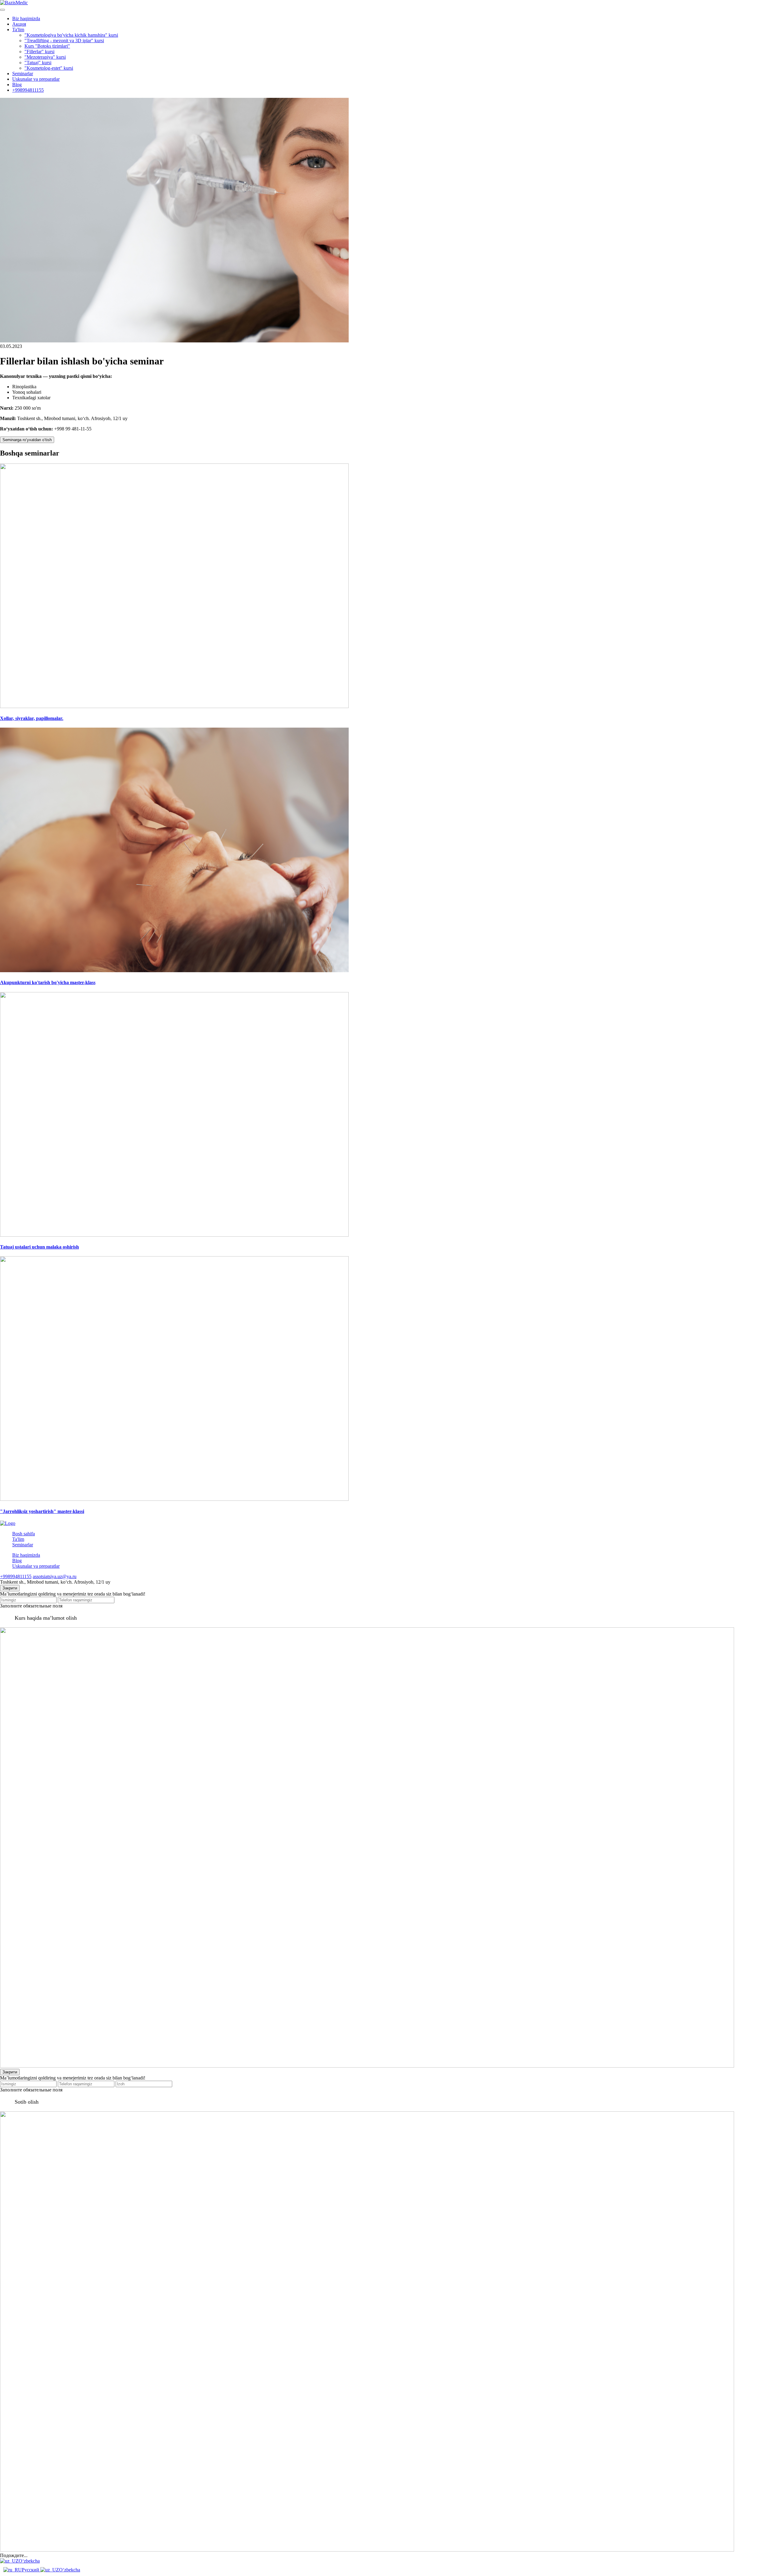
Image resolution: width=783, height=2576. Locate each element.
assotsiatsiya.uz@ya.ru (55, 1576)
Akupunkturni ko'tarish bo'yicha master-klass (48, 982)
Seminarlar (23, 74)
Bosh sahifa (24, 1534)
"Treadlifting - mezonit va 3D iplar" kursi (64, 41)
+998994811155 (28, 90)
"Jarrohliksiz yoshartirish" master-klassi (42, 1511)
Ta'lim (18, 30)
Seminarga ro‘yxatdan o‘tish (27, 440)
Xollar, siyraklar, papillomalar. (32, 718)
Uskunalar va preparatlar (36, 79)
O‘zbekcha (29, 2561)
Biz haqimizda (26, 18)
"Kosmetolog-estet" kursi (49, 68)
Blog (17, 85)
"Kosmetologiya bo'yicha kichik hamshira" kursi (71, 35)
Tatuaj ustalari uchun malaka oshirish (39, 1247)
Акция (19, 24)
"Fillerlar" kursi (39, 52)
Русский (31, 2570)
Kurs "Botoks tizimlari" (47, 46)
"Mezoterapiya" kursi (45, 57)
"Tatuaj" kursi (38, 63)
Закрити (10, 1588)
